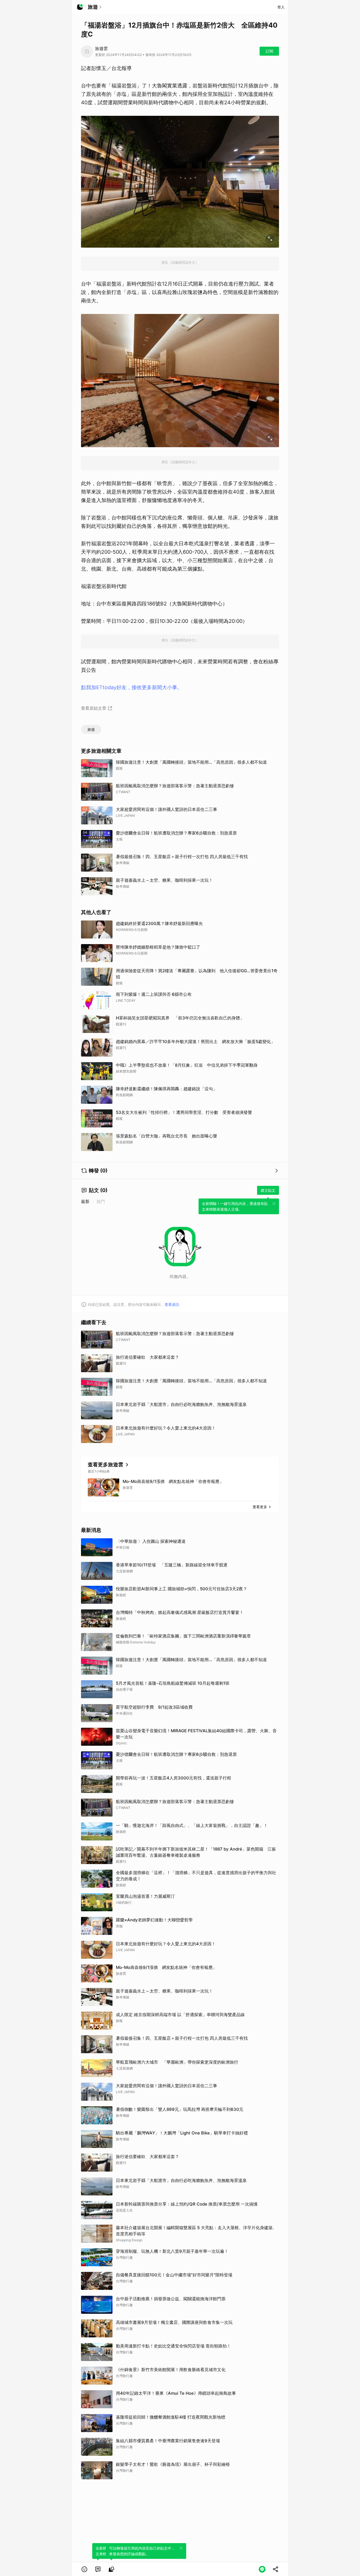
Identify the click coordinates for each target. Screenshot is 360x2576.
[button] (84, 2569)
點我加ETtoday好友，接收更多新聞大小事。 (132, 687)
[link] (98, 2569)
